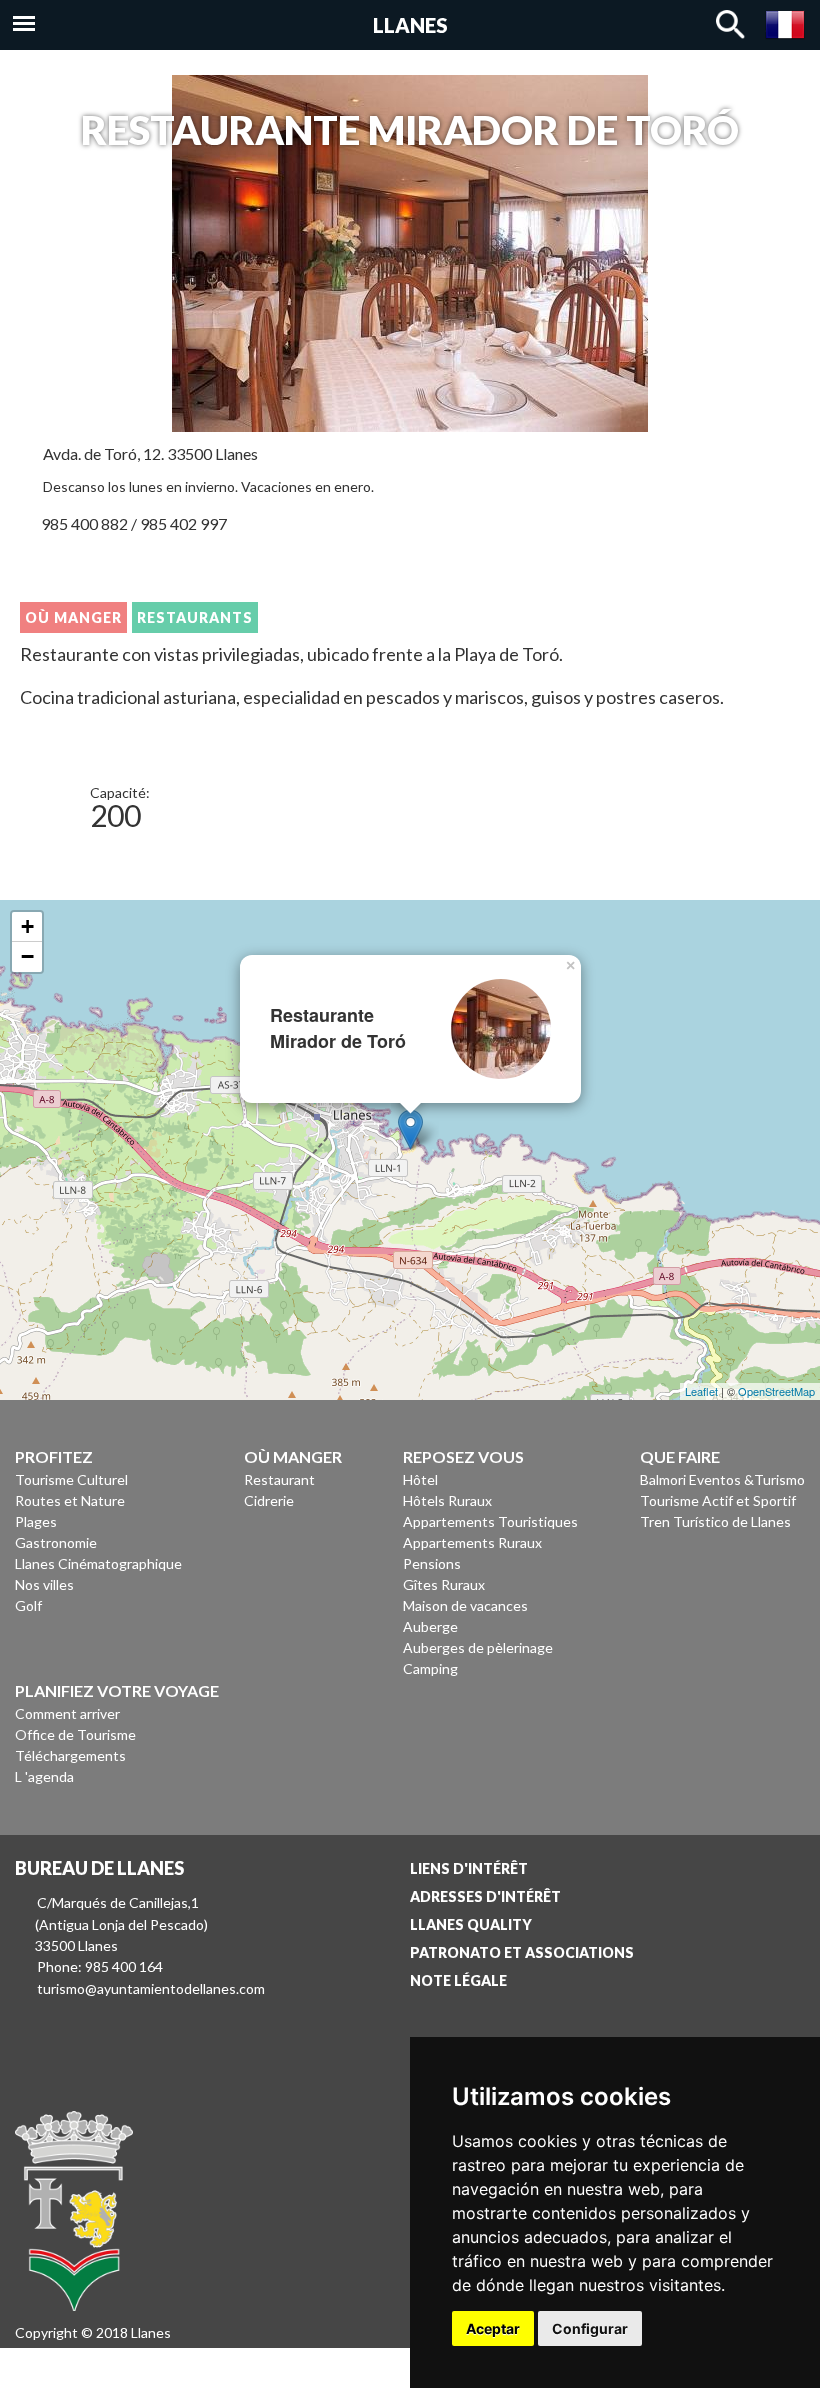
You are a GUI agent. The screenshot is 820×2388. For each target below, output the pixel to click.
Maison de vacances (465, 1605)
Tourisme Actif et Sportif (718, 1500)
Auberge (430, 1626)
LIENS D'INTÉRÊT (469, 1868)
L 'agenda (44, 1776)
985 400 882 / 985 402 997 (134, 523)
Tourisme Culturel (71, 1479)
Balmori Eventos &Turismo (722, 1479)
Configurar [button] (590, 2328)
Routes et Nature (70, 1500)
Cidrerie (269, 1500)
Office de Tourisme (75, 1734)
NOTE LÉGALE (458, 1980)
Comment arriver (67, 1713)
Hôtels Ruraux (447, 1500)
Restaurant (279, 1479)
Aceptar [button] (493, 2328)
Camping (430, 1668)
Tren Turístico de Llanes (715, 1521)
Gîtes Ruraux (444, 1584)
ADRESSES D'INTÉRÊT (485, 1896)
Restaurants (195, 617)
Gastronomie (56, 1542)
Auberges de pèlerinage (478, 1647)
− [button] (27, 956)
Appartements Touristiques (490, 1521)
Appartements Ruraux (472, 1542)
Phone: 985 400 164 (100, 1966)
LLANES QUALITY (471, 1924)
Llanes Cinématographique (98, 1563)
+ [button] (27, 926)
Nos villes (44, 1584)
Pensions (432, 1563)
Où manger (73, 617)
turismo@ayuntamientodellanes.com (151, 1988)
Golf (28, 1605)
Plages (36, 1521)
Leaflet (701, 1391)
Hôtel (420, 1479)
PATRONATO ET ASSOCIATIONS (522, 1952)
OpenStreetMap (776, 1391)
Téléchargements (70, 1755)
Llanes (410, 25)
